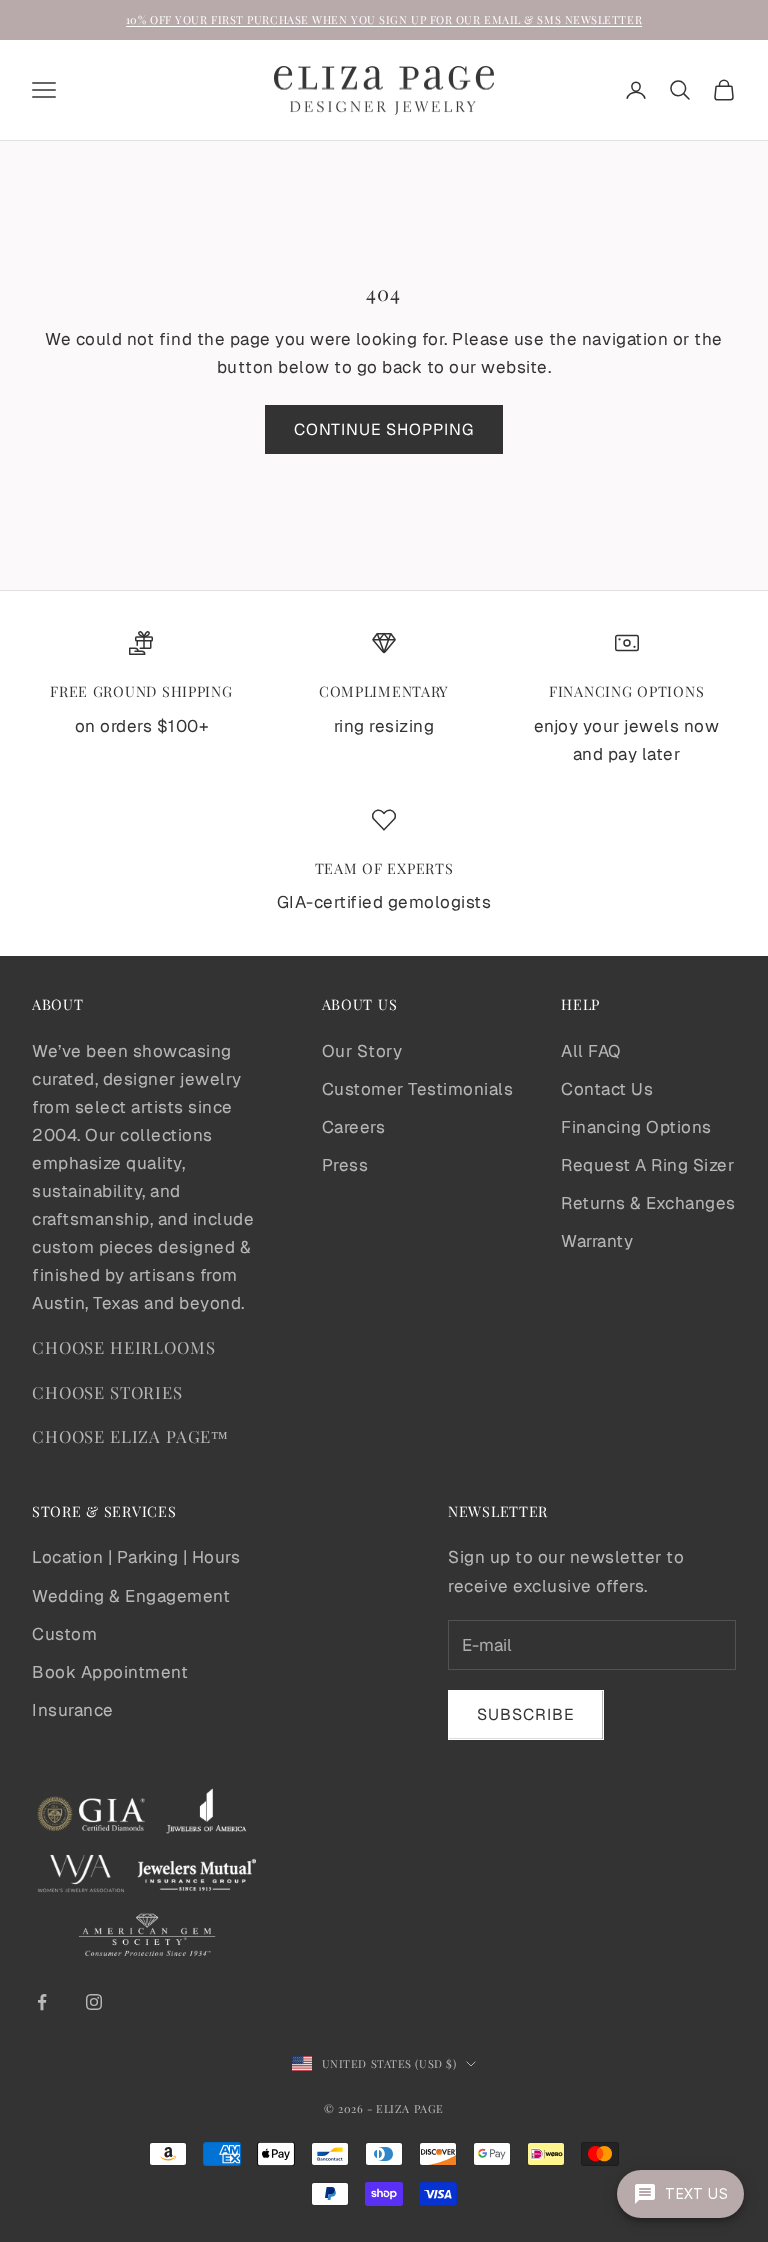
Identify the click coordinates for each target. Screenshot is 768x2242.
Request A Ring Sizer (647, 1165)
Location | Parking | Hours (136, 1557)
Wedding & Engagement (131, 1596)
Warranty (597, 1241)
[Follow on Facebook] (42, 2002)
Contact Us (607, 1089)
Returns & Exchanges (648, 1203)
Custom (64, 1634)
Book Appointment (110, 1672)
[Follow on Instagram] (94, 2002)
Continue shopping (384, 429)
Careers (354, 1127)
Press (345, 1165)
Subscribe (526, 1714)
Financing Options (636, 1127)
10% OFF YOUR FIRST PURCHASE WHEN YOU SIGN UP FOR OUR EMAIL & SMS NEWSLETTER (384, 19)
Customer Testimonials (418, 1089)
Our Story (362, 1051)
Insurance (73, 1710)
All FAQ (591, 1051)
